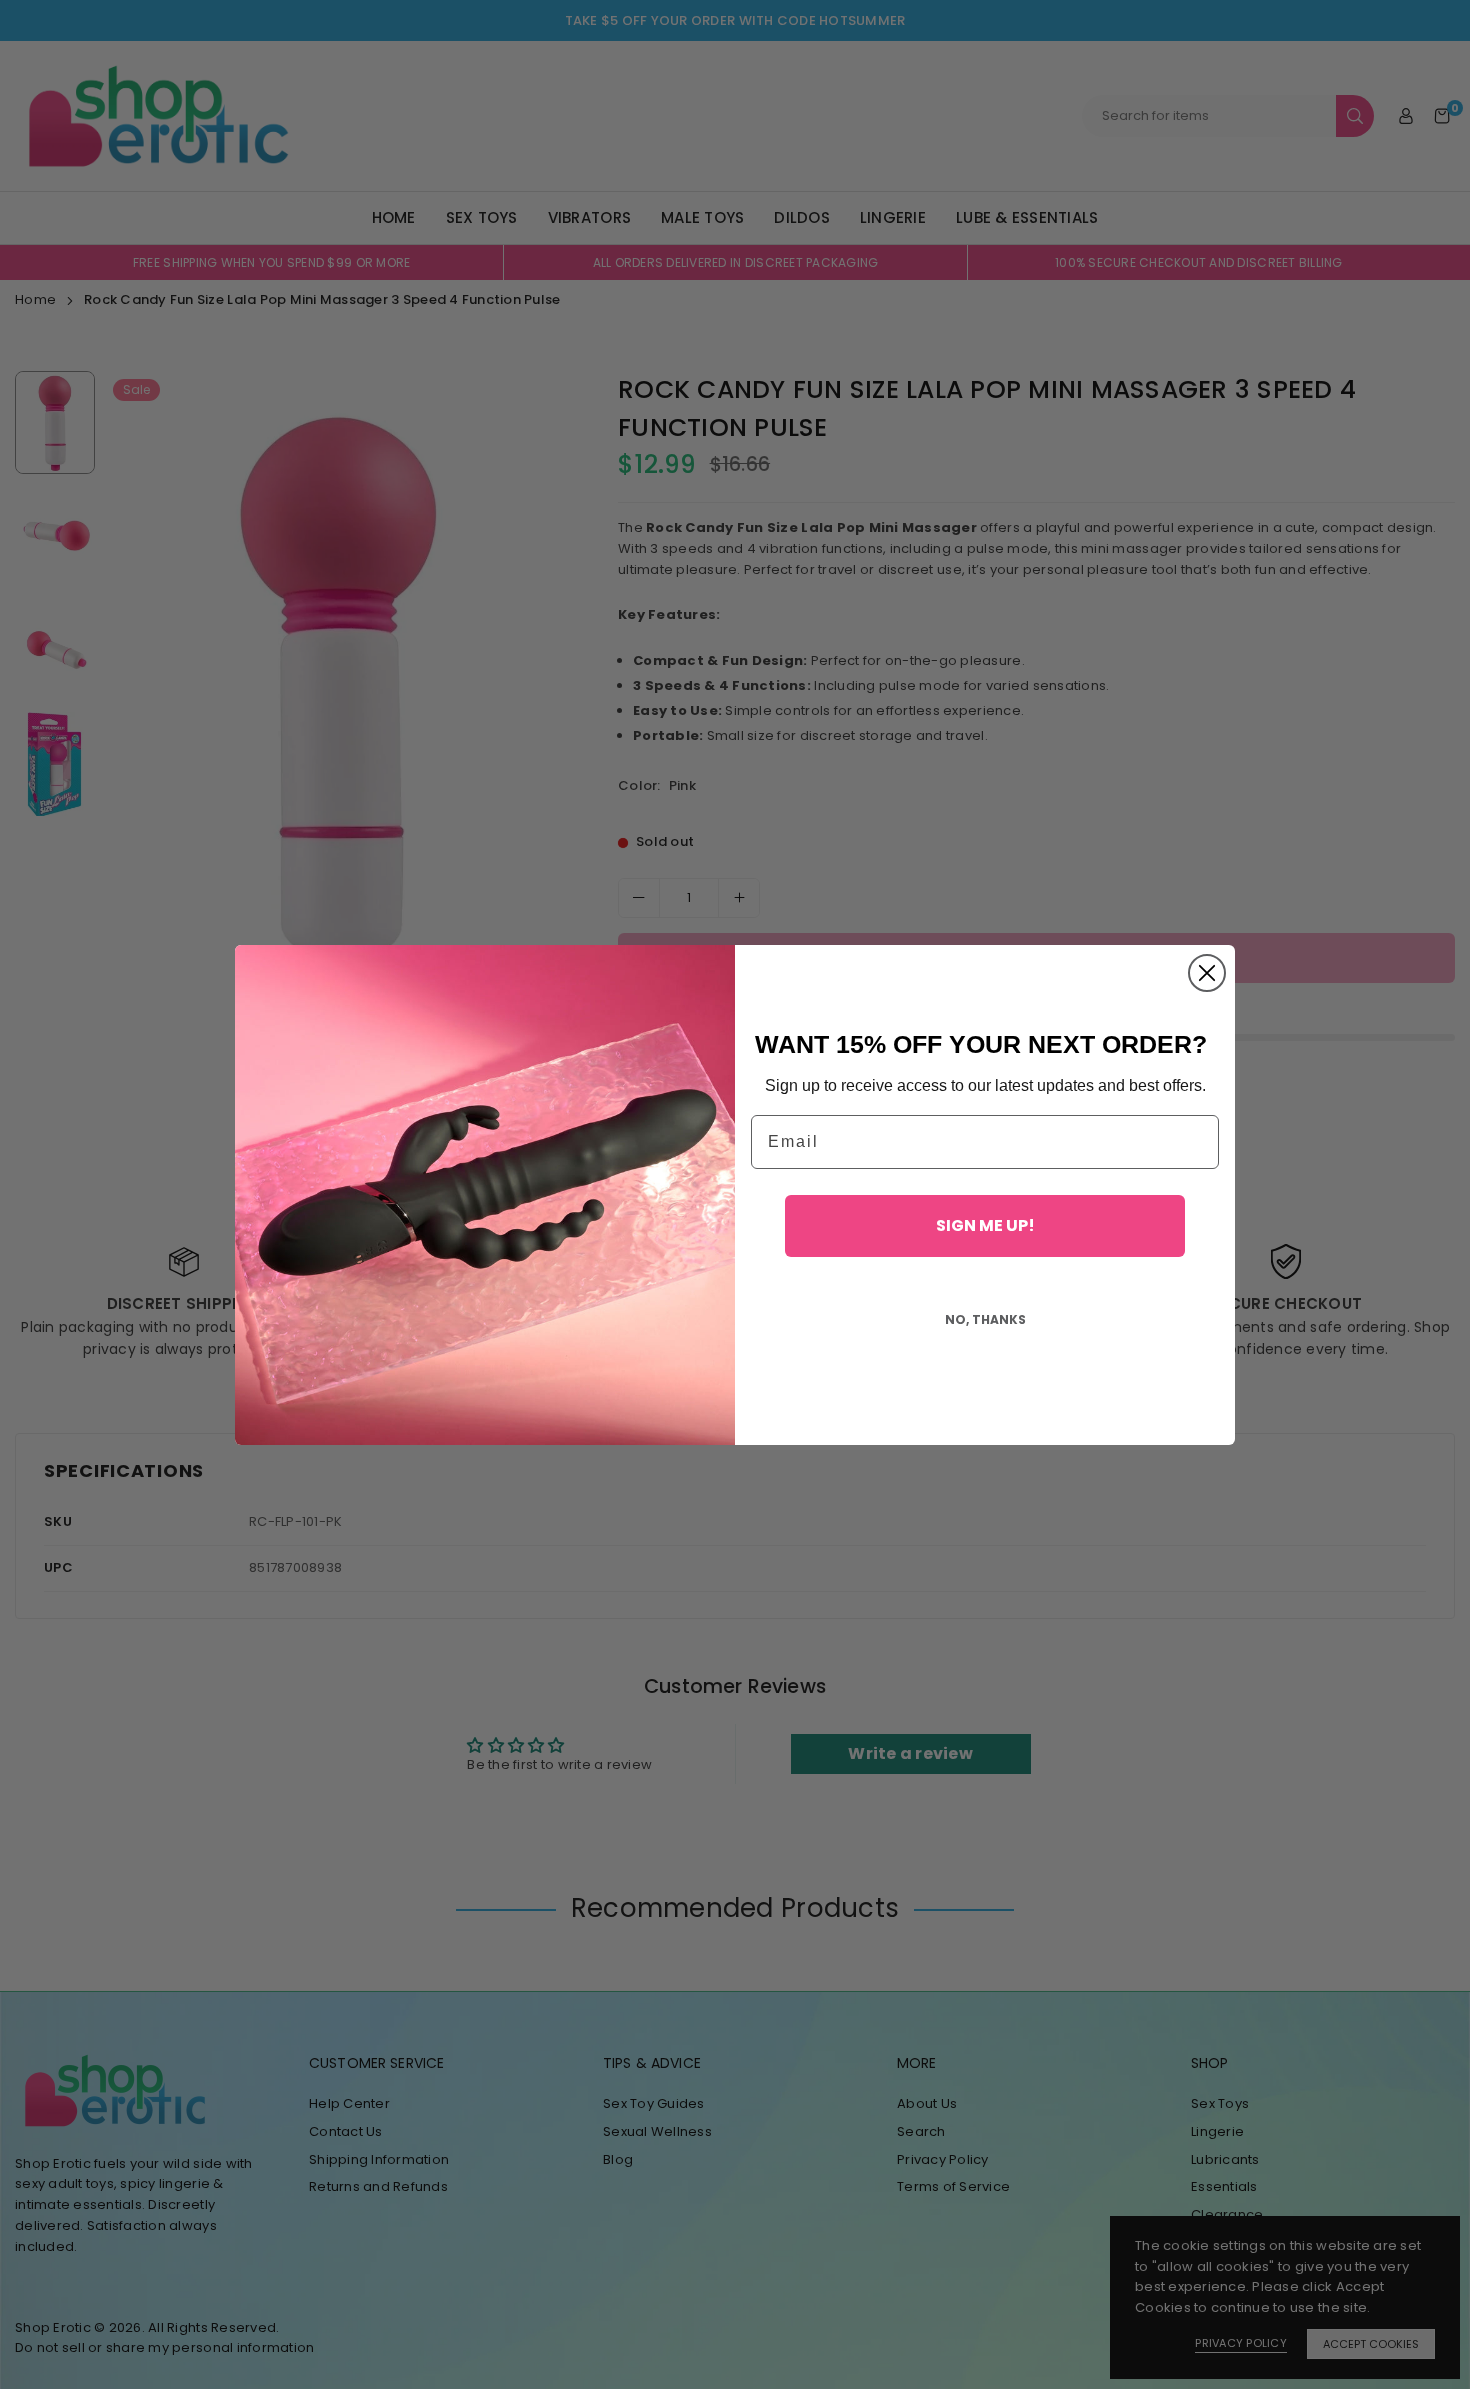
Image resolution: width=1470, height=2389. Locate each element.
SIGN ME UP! (985, 1225)
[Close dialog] (1207, 973)
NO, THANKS (985, 1319)
